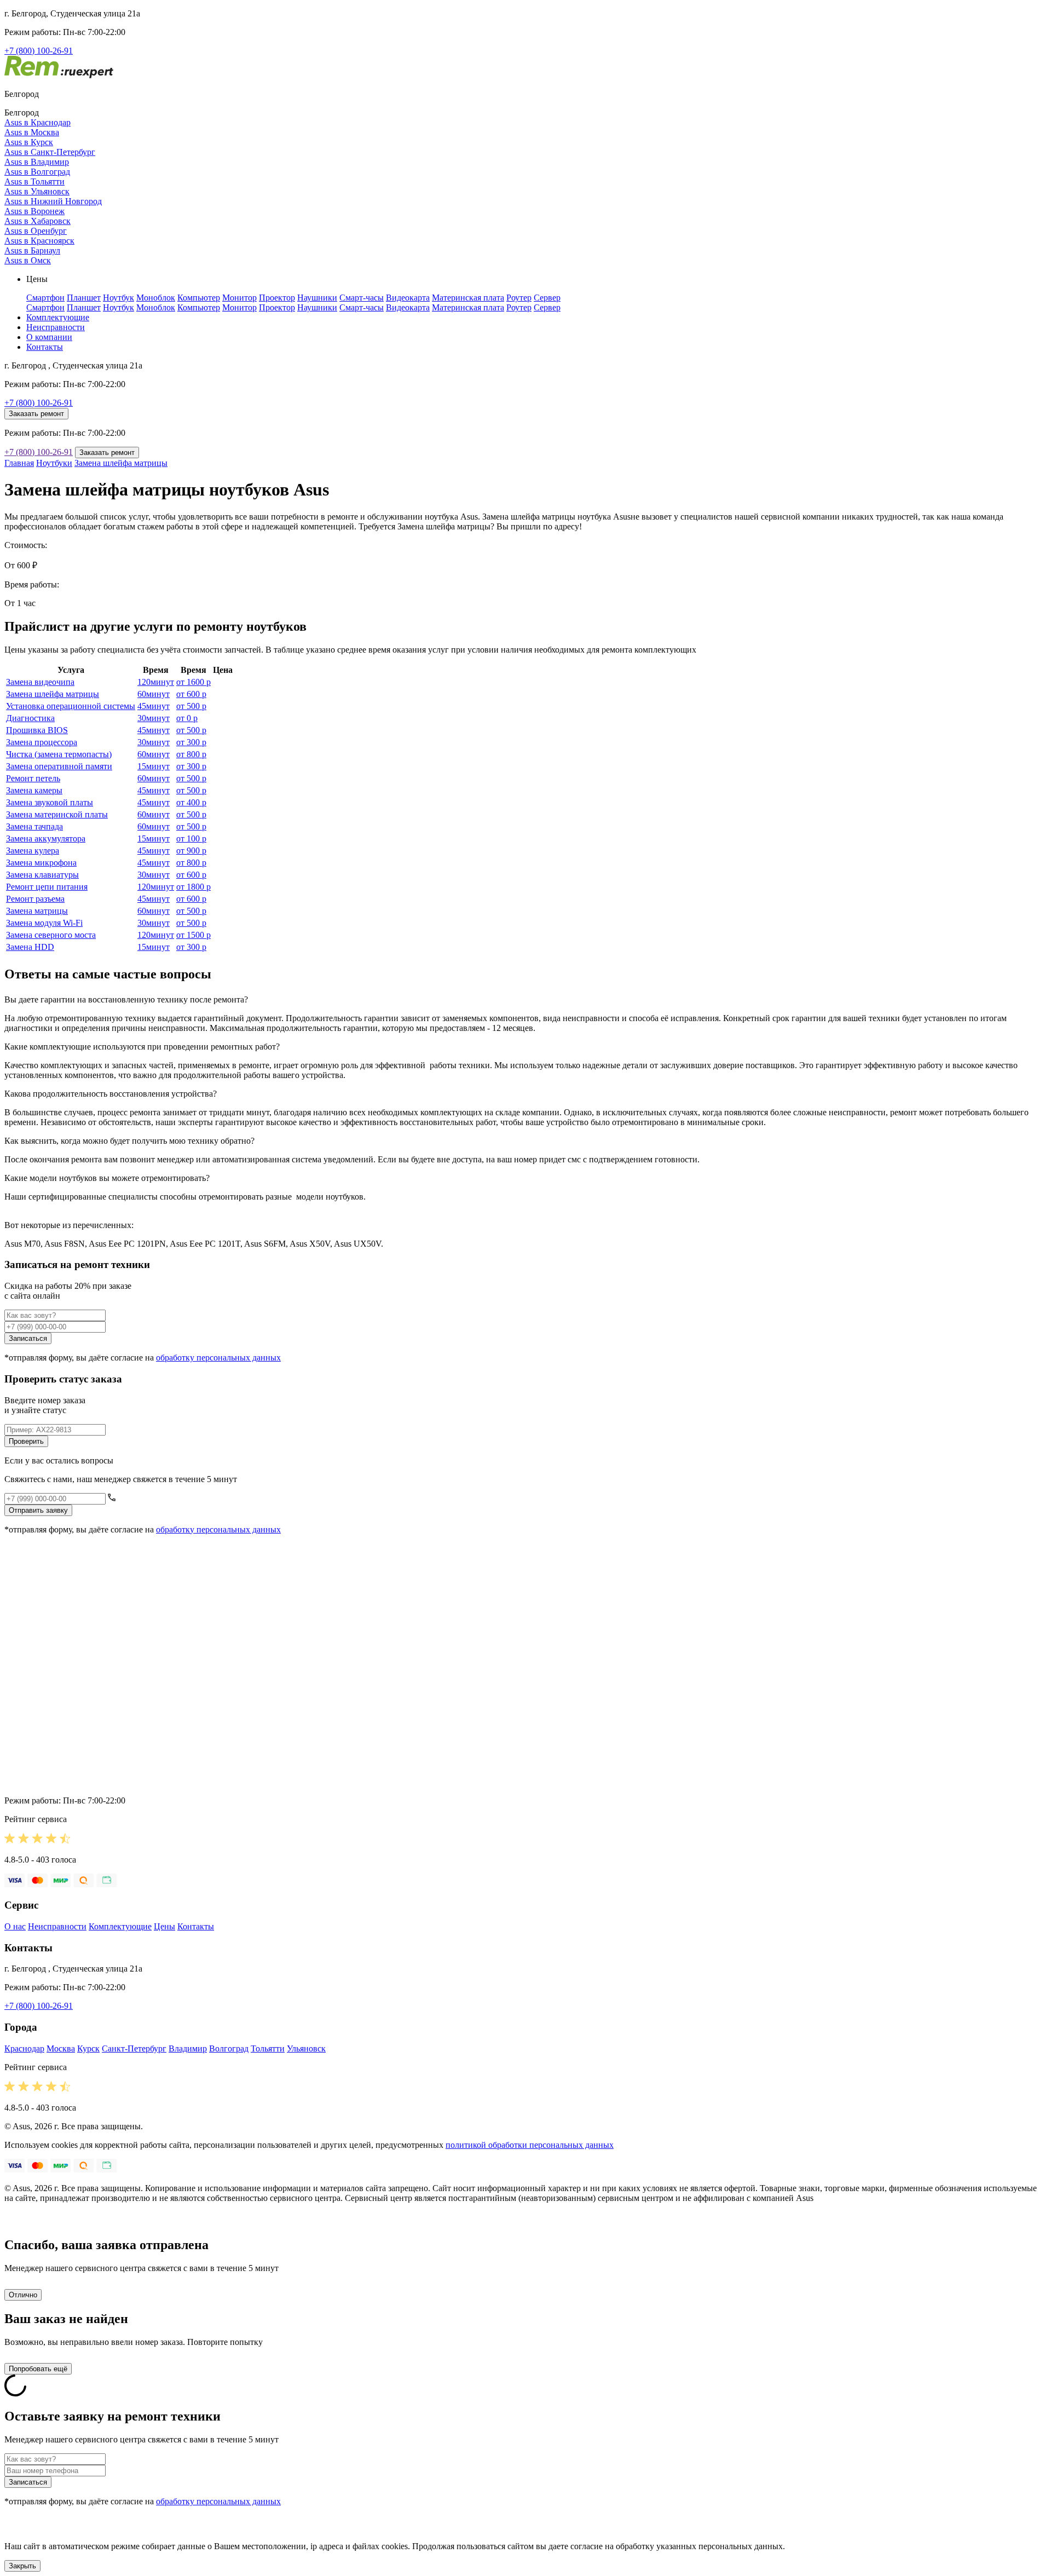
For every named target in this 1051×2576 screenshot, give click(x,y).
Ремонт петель (33, 778)
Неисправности (56, 327)
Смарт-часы (362, 298)
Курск (88, 2048)
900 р (191, 851)
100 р (191, 839)
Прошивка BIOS (37, 730)
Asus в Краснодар (37, 122)
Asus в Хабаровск (37, 221)
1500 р (194, 935)
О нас (15, 1926)
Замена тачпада (34, 826)
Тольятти (268, 2048)
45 (154, 706)
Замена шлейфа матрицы (121, 463)
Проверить (26, 1441)
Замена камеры (34, 790)
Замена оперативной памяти (59, 766)
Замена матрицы (37, 911)
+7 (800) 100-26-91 (39, 51)
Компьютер (199, 298)
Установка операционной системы (71, 706)
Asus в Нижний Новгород (53, 201)
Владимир (188, 2048)
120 (156, 682)
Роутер (519, 298)
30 (154, 718)
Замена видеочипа (40, 682)
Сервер (547, 298)
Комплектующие (58, 317)
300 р (191, 742)
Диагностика (30, 718)
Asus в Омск (28, 260)
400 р (191, 802)
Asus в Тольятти (34, 181)
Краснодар (24, 2048)
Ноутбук (119, 298)
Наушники (317, 298)
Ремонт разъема (35, 899)
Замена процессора (42, 742)
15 (154, 766)
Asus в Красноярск (39, 241)
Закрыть (22, 2566)
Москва (61, 2048)
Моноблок (156, 298)
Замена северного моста (51, 935)
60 (154, 694)
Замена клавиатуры (42, 875)
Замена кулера (33, 851)
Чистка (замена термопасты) (59, 754)
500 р (191, 706)
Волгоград (229, 2048)
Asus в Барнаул (32, 250)
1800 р (194, 887)
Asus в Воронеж (34, 211)
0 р (187, 718)
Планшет (84, 298)
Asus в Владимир (37, 162)
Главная (19, 463)
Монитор (239, 298)
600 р (191, 694)
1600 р (194, 682)
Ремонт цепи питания (47, 887)
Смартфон (45, 298)
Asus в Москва (32, 132)
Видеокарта (408, 298)
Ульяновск (306, 2048)
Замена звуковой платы (50, 802)
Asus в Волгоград (37, 172)
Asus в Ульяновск (37, 191)
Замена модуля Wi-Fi (44, 923)
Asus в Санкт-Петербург (50, 152)
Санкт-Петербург (134, 2048)
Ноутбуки (54, 463)
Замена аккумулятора (46, 839)
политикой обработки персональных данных (530, 2145)
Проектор (277, 298)
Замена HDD (30, 947)
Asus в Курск (29, 142)
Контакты (45, 347)
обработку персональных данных (218, 1358)
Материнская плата (468, 298)
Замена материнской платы (57, 814)
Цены (164, 1926)
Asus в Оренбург (36, 231)
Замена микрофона (41, 863)
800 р (191, 754)
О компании (49, 337)
